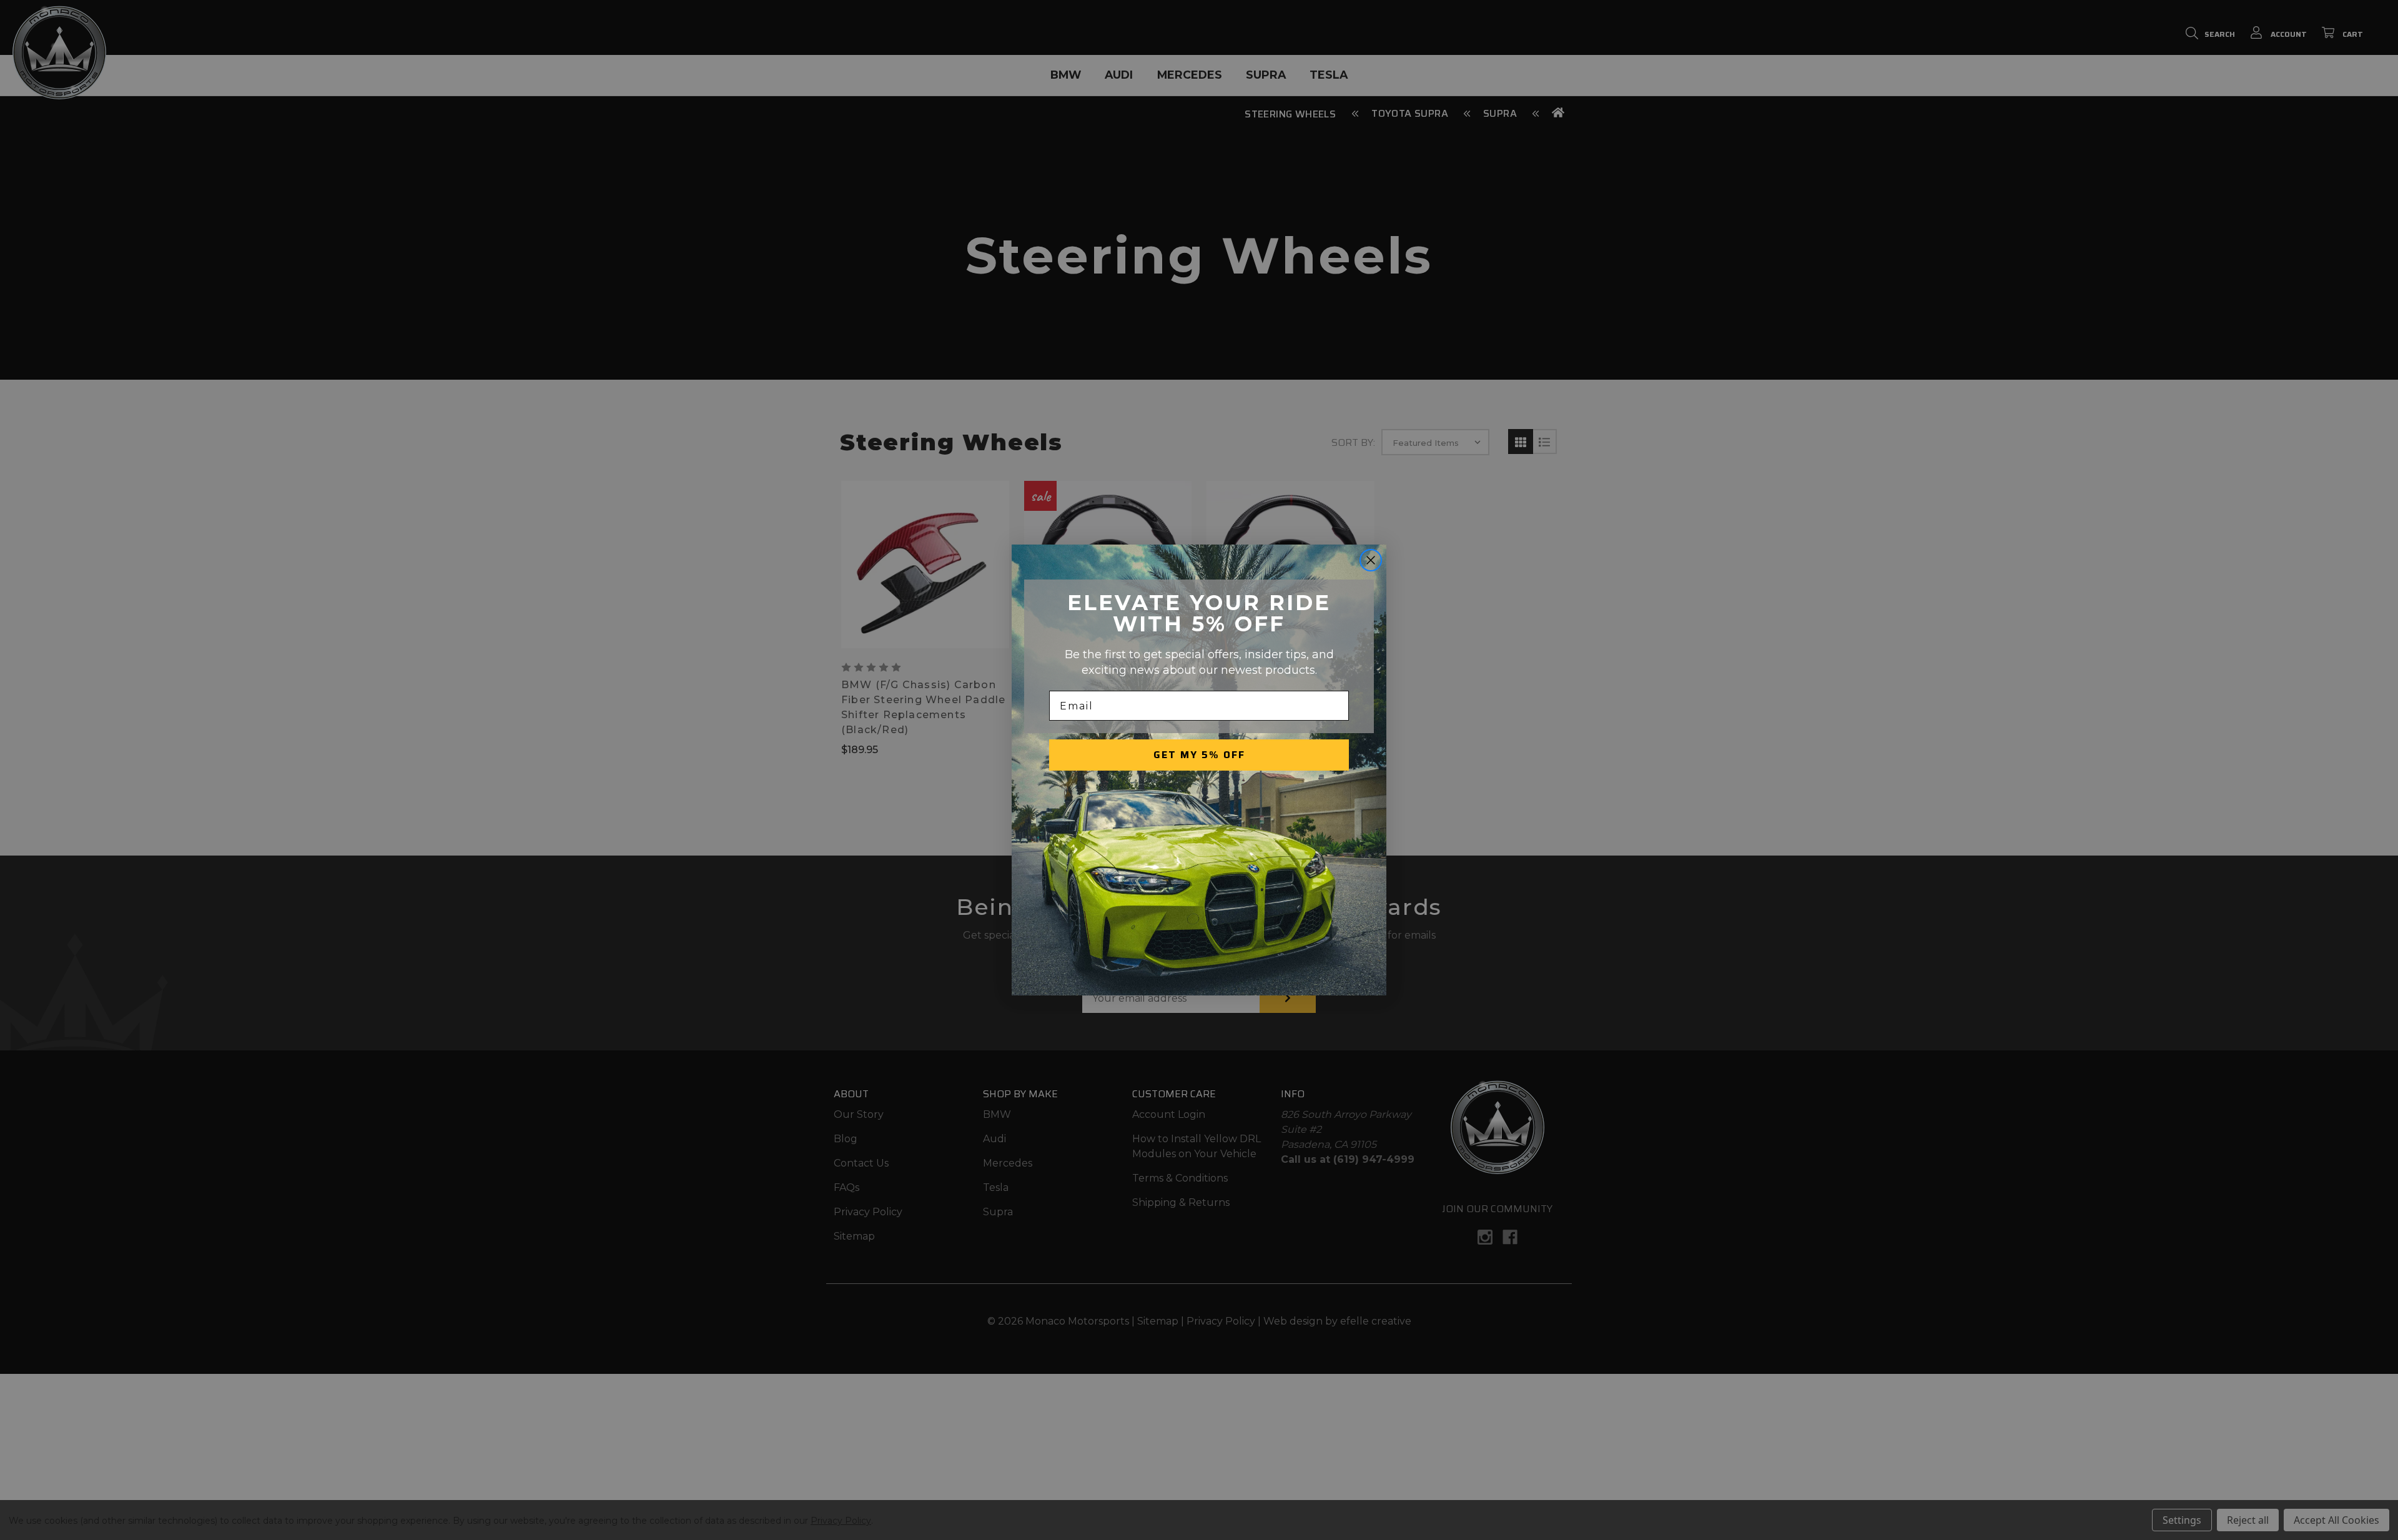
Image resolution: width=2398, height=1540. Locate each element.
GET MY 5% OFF (1199, 755)
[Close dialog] (1371, 560)
